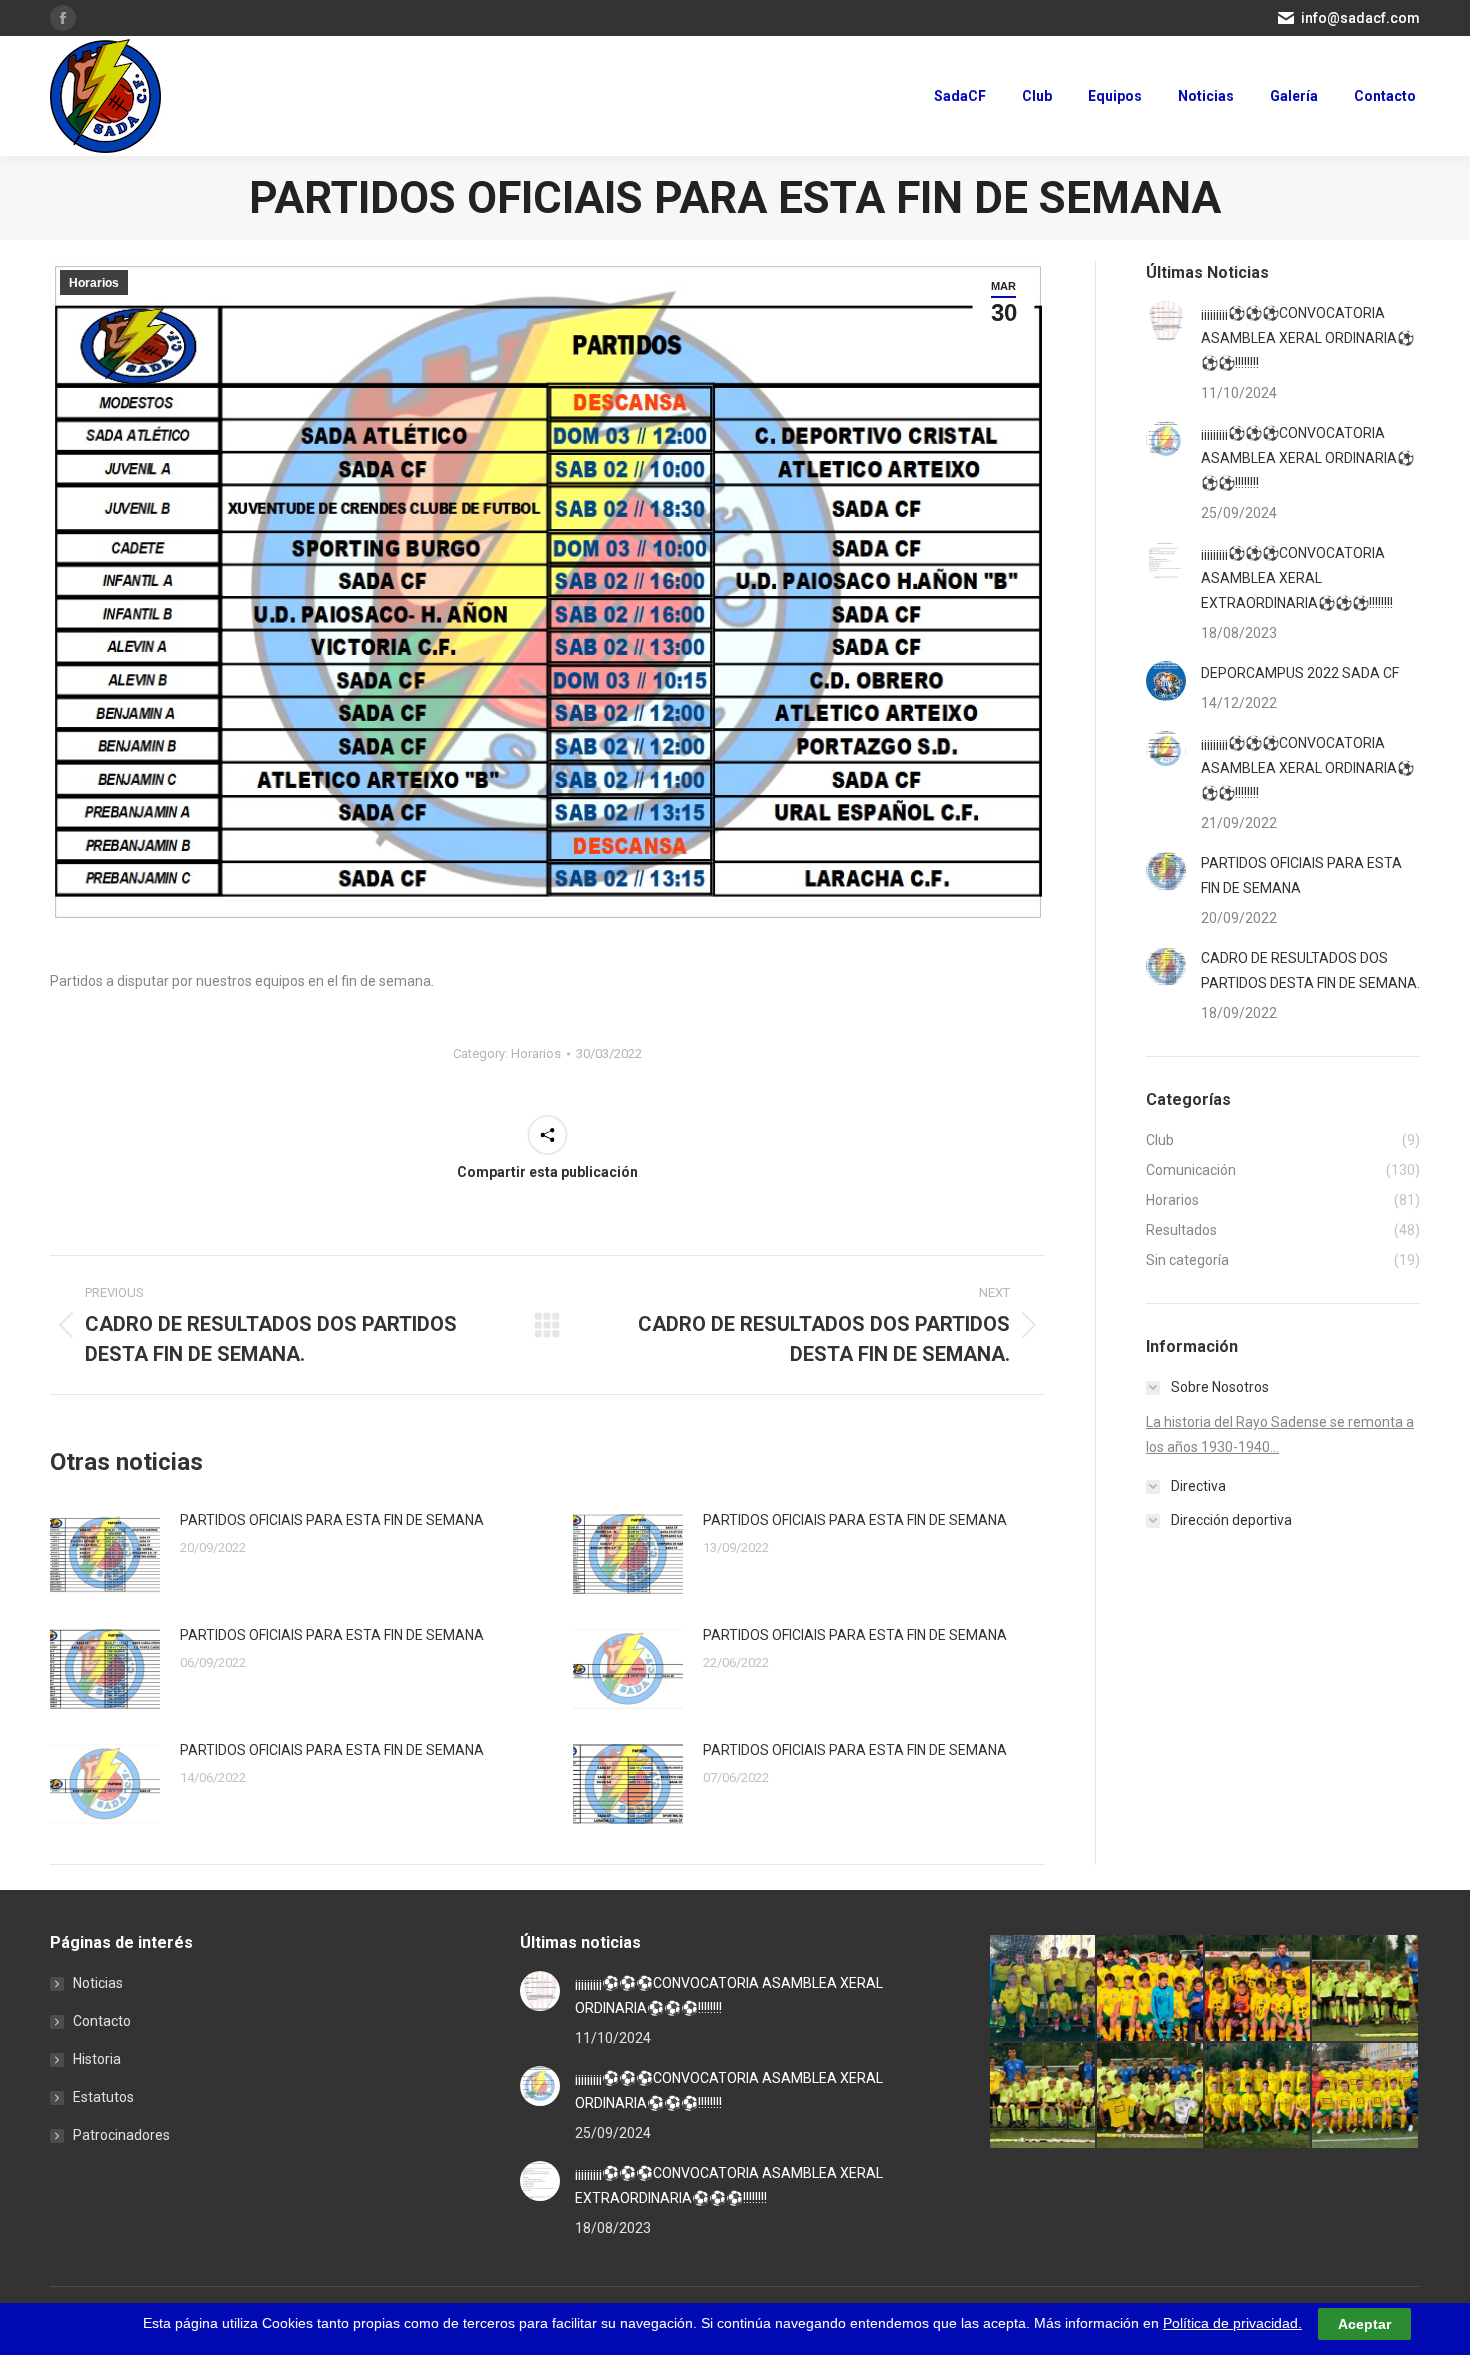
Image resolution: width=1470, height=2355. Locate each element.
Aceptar (1364, 2324)
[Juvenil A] (1365, 2096)
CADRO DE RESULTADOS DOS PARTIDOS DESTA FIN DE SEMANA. (1310, 970)
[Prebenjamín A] (1043, 2096)
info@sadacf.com (1360, 18)
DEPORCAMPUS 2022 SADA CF (1300, 673)
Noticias (98, 1983)
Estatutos (103, 2097)
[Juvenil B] (1258, 2096)
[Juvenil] (1150, 2096)
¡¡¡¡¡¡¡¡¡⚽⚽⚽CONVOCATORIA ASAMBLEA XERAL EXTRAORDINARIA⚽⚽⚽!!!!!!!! (1297, 578)
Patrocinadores (121, 2135)
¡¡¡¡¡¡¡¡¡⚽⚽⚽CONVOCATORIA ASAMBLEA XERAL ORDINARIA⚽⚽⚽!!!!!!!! (1307, 338)
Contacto (102, 2021)
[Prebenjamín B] (1365, 1988)
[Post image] (105, 1554)
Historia (97, 2059)
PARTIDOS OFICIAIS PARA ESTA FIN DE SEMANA (332, 1520)
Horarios (94, 283)
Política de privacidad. (1232, 2323)
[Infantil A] (1150, 1988)
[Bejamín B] (1258, 1988)
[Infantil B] (1043, 1988)
